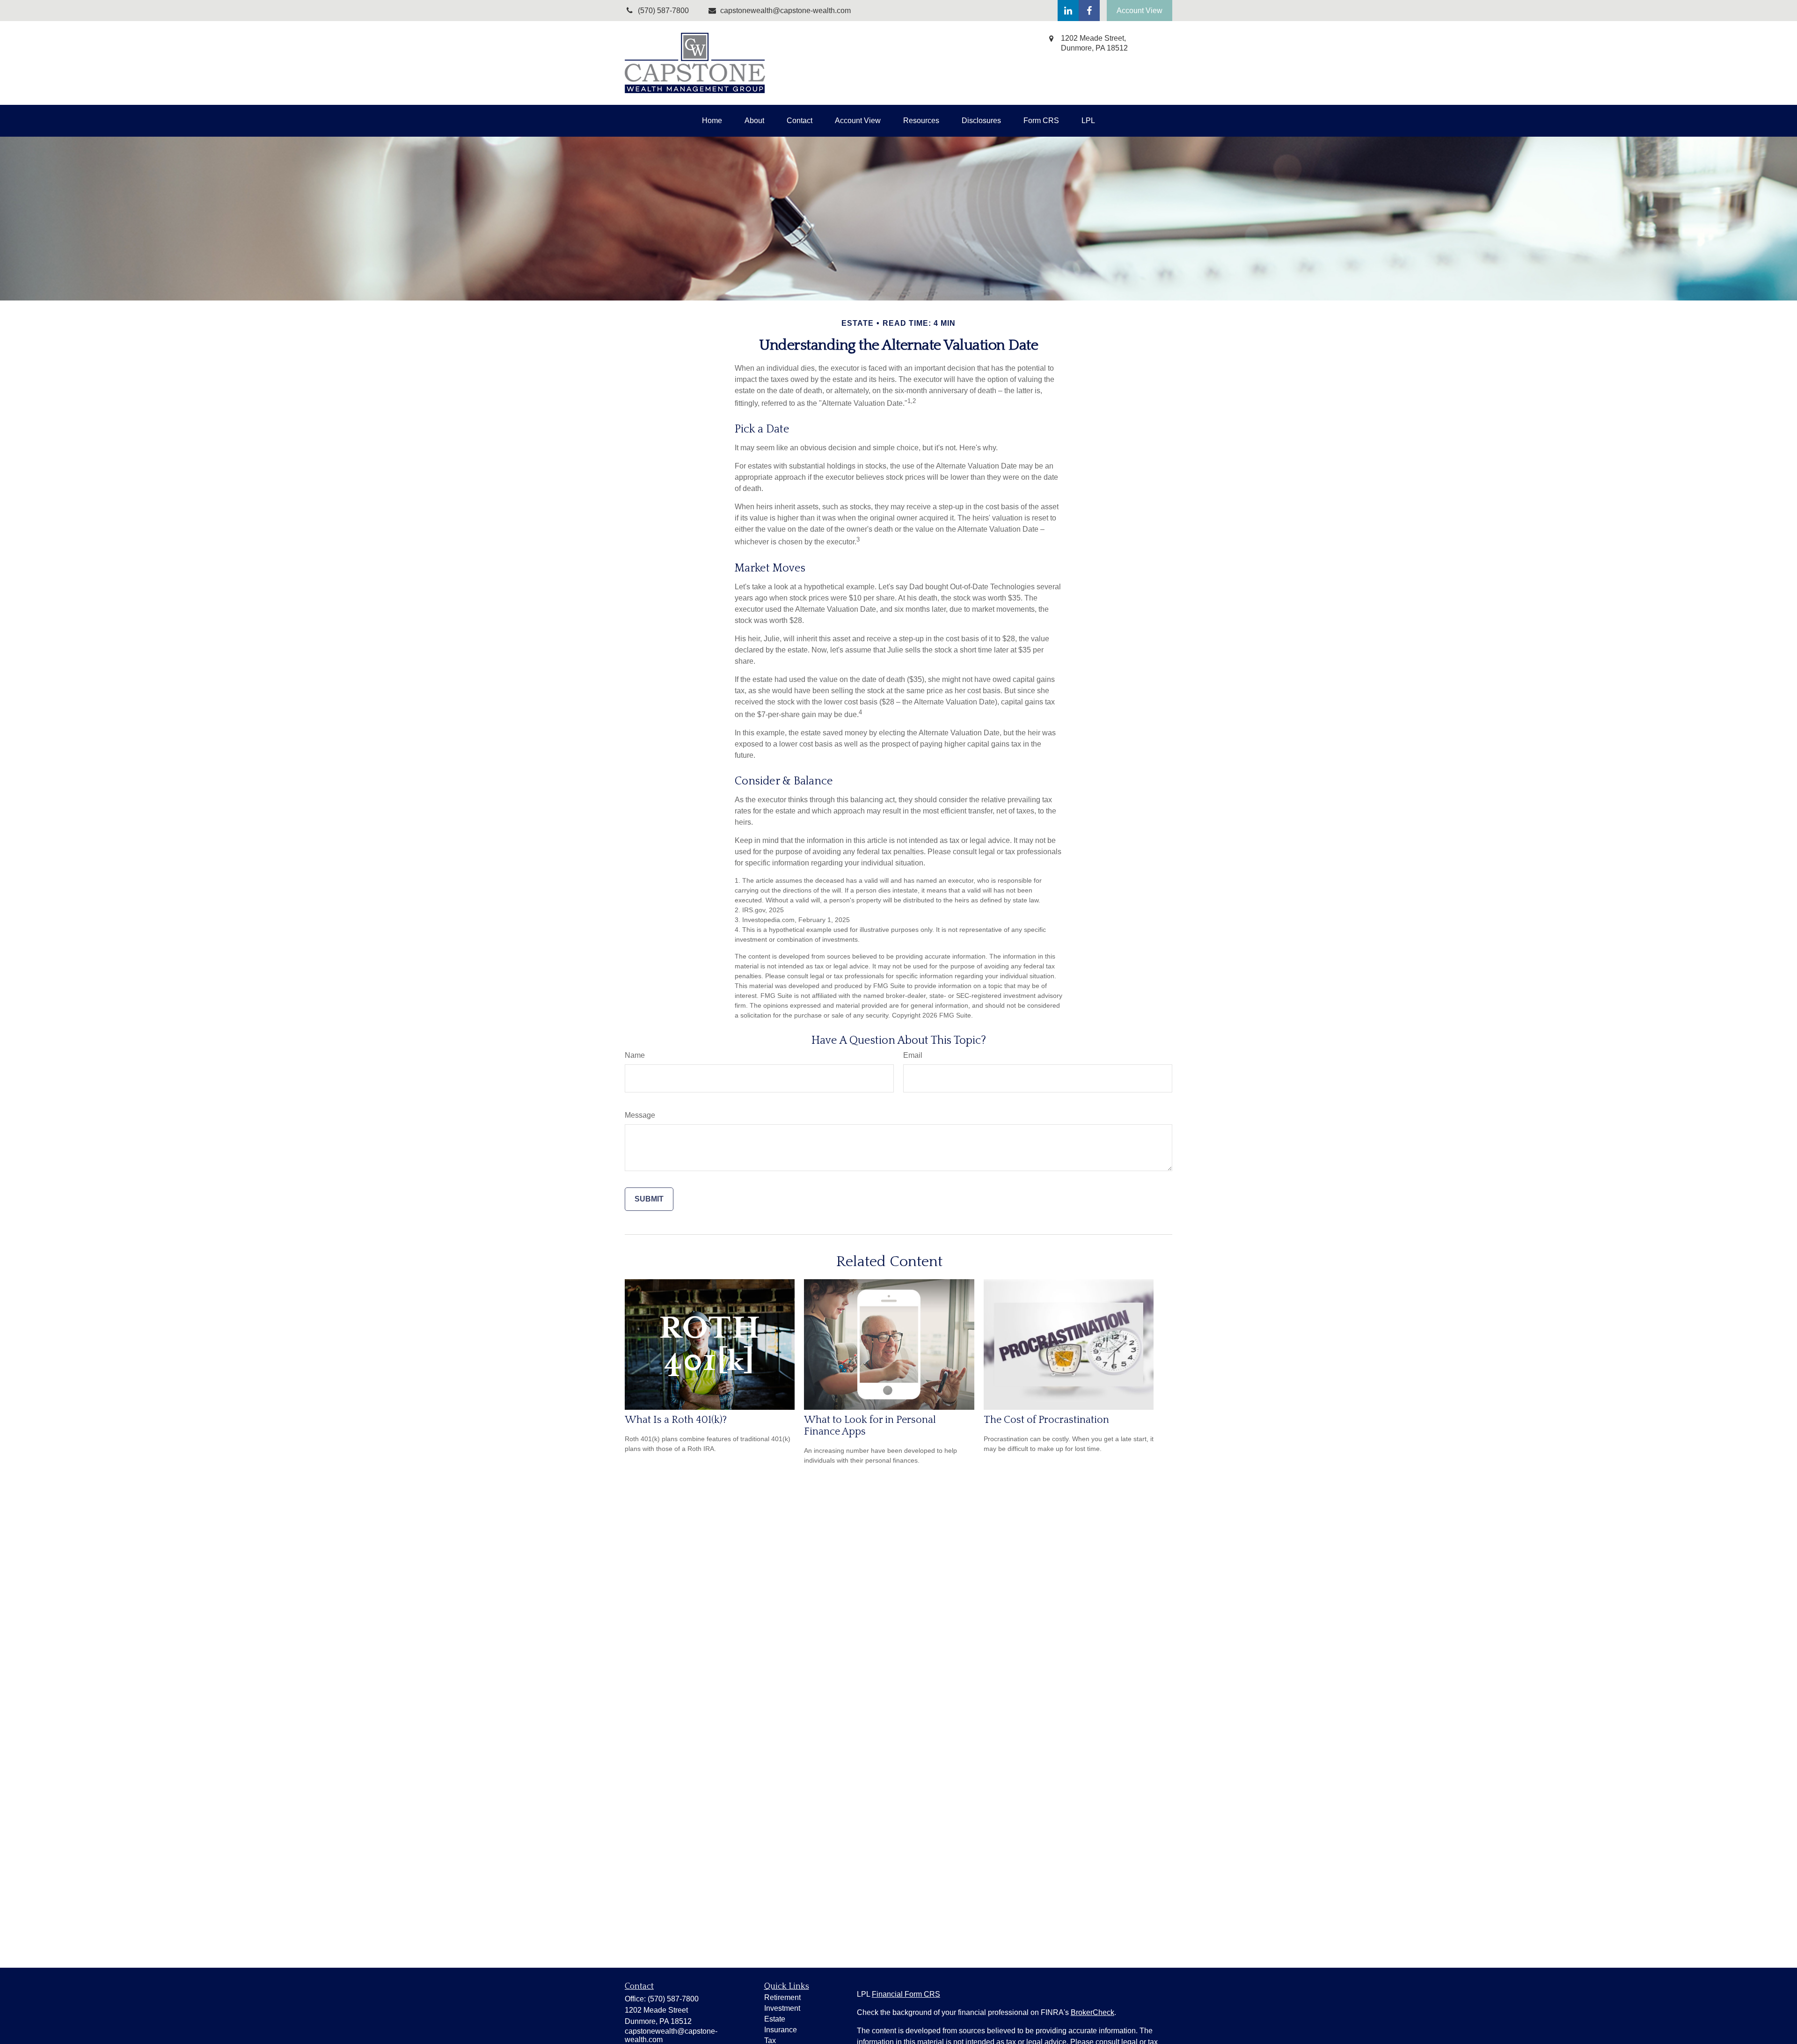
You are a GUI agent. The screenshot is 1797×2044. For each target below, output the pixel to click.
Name (635, 1055)
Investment (782, 2008)
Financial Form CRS (906, 1994)
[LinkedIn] (1068, 11)
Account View (1140, 11)
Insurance (781, 2030)
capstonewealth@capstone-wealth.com (785, 11)
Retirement (782, 1997)
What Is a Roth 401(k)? (676, 1420)
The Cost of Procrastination (1046, 1420)
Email (913, 1055)
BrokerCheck (1092, 2012)
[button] (712, 121)
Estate (775, 2019)
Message (640, 1115)
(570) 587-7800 (673, 1999)
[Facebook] (1089, 11)
